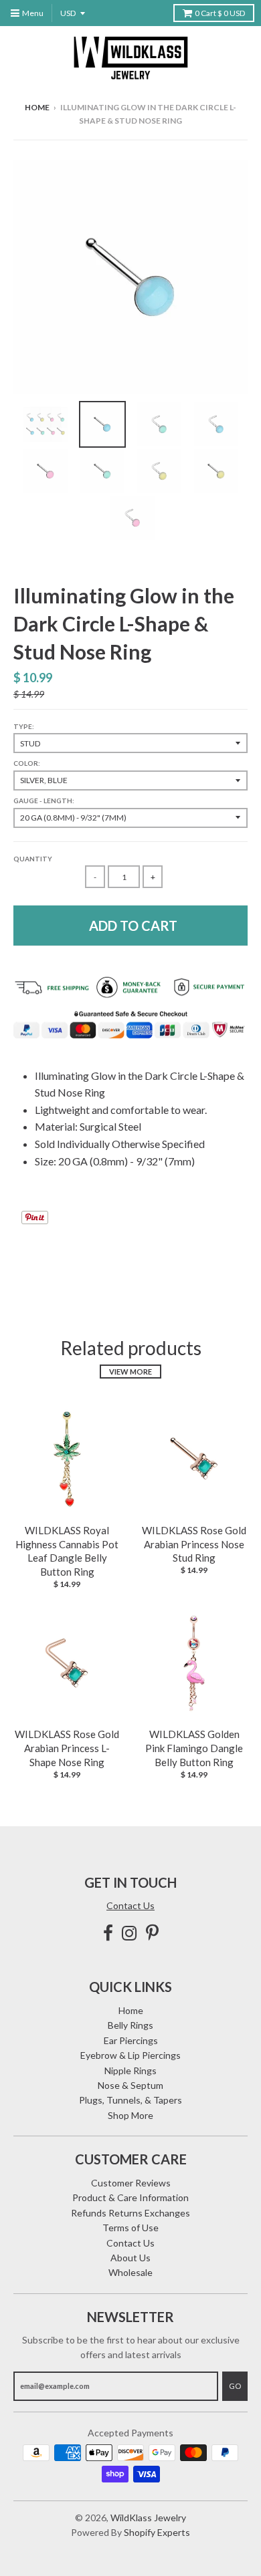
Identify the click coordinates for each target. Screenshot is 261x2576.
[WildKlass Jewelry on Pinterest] (152, 1933)
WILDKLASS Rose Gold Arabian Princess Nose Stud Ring (194, 1544)
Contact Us (130, 1905)
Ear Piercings (131, 2040)
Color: (27, 763)
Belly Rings (130, 2025)
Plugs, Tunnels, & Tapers (130, 2100)
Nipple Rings (130, 2070)
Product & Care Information (130, 2197)
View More (130, 1372)
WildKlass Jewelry (148, 2518)
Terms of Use (130, 2228)
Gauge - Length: (44, 801)
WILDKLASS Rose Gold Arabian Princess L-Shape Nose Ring (67, 1748)
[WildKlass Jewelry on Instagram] (129, 1933)
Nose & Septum (130, 2085)
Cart (220, 13)
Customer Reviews (131, 2183)
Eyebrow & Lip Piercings (130, 2055)
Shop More (130, 2115)
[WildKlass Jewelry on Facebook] (108, 1933)
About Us (130, 2258)
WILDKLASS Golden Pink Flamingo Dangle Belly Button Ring (194, 1748)
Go (235, 2386)
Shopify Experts (157, 2532)
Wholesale (130, 2272)
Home (37, 107)
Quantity (33, 859)
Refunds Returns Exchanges (130, 2213)
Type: (24, 726)
